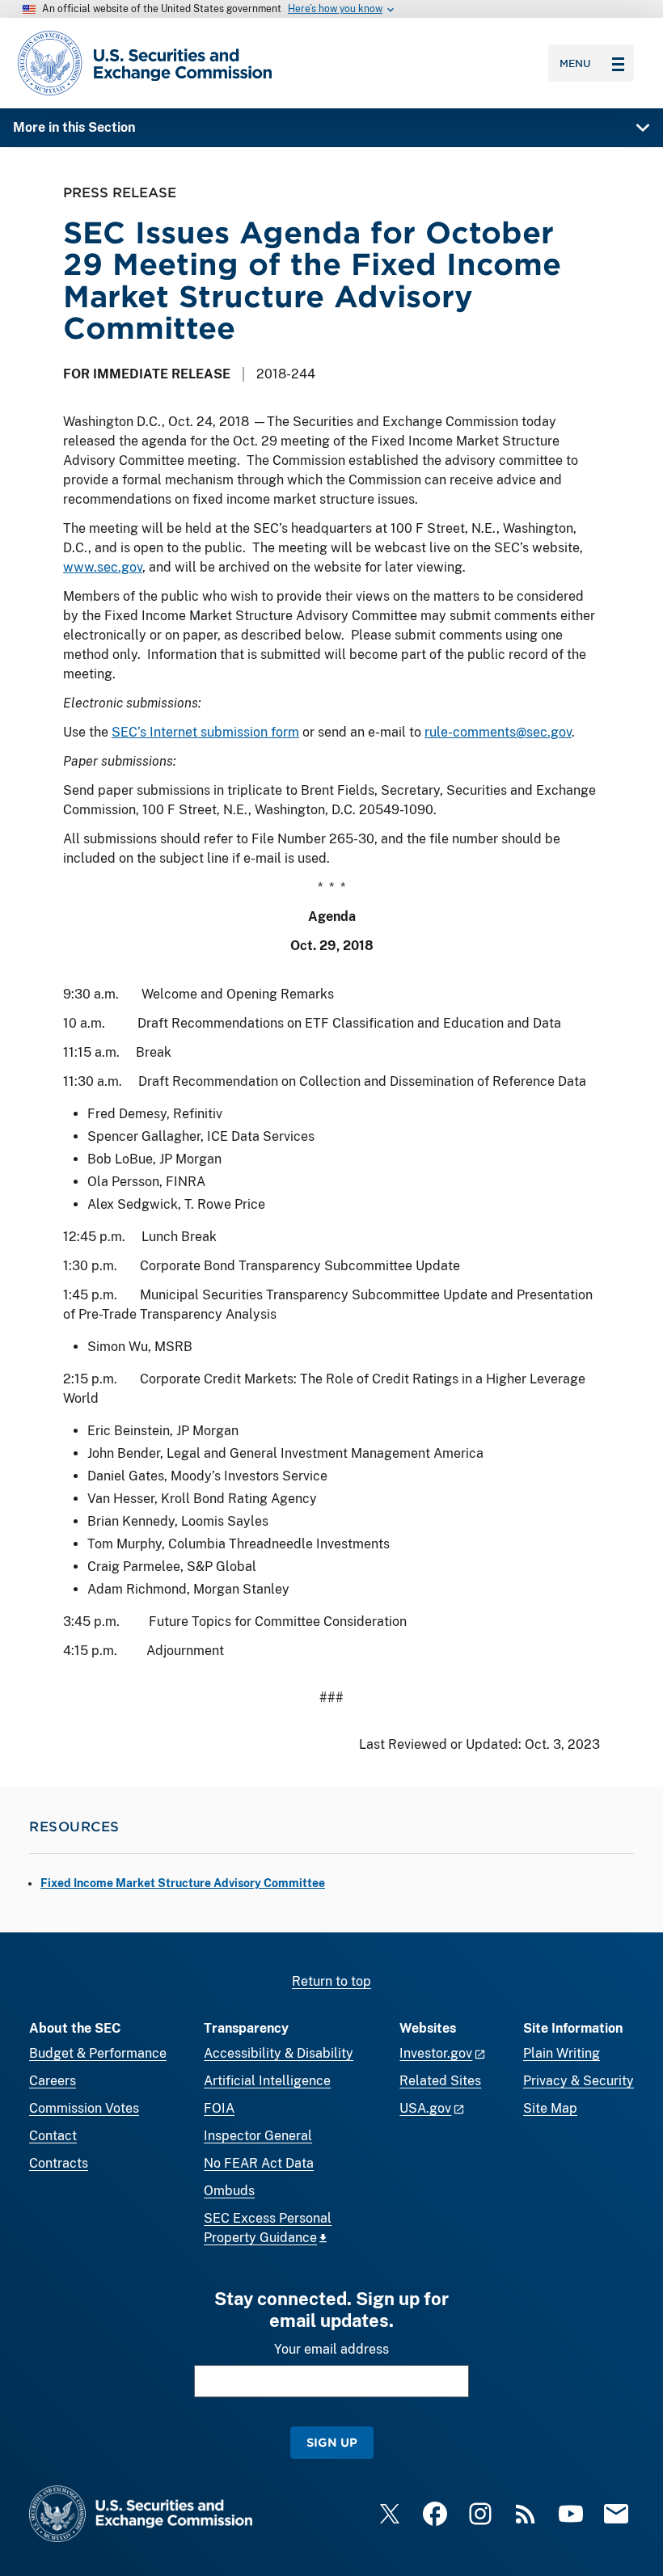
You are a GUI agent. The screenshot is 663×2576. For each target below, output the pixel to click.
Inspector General (258, 2136)
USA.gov (425, 2108)
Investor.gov (436, 2053)
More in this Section (74, 127)
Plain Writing (562, 2053)
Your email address (331, 2349)
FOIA (219, 2108)
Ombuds (229, 2191)
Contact (53, 2136)
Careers (53, 2081)
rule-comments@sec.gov (498, 732)
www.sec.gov (103, 567)
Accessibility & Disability (279, 2053)
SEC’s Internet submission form (205, 732)
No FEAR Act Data (259, 2163)
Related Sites (440, 2081)
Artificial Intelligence (267, 2081)
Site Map (550, 2108)
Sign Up (332, 2442)
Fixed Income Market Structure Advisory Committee (183, 1883)
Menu (575, 63)
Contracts (59, 2163)
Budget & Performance (98, 2053)
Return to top (331, 1981)
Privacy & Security (579, 2081)
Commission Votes (84, 2108)
